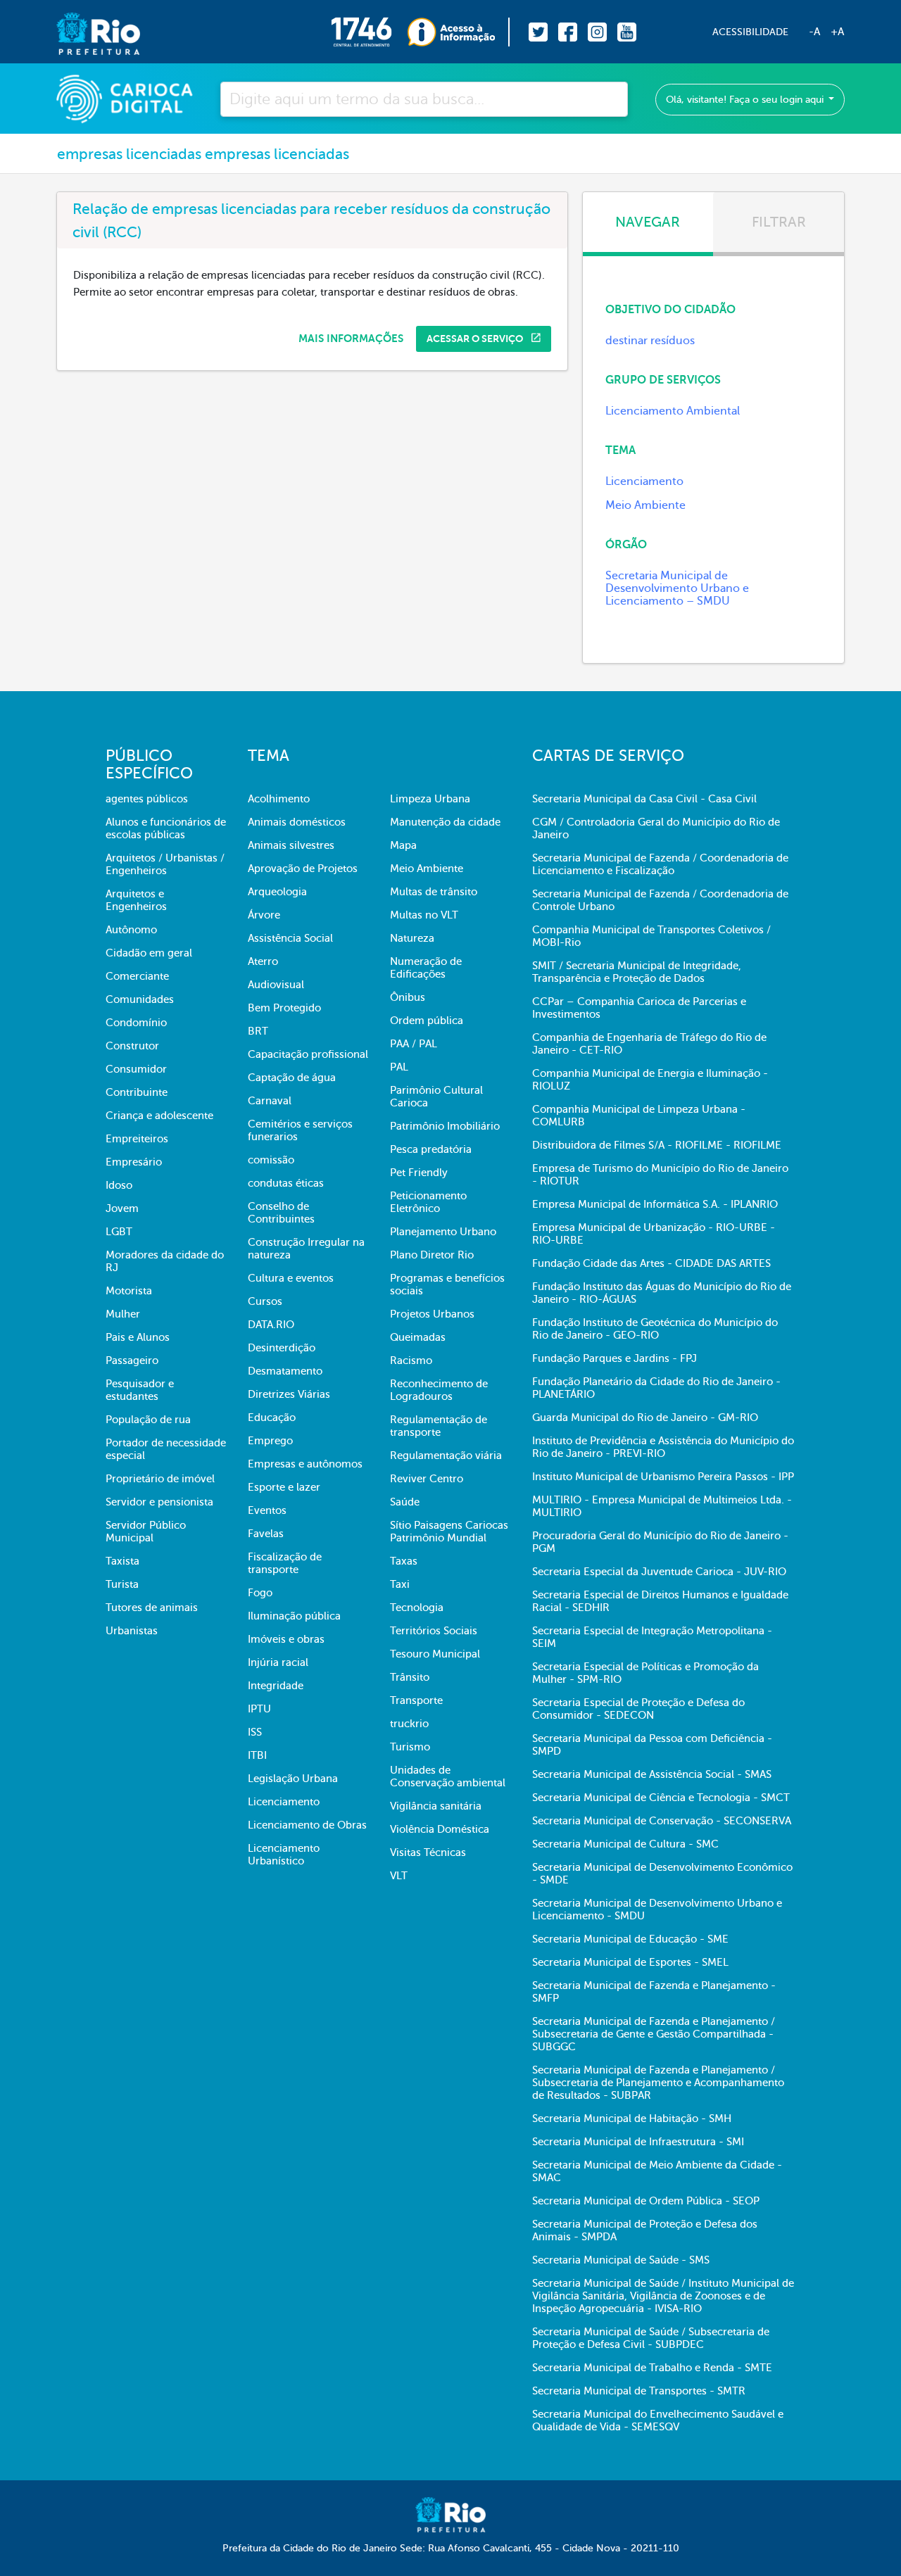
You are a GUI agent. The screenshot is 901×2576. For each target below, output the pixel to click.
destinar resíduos (650, 341)
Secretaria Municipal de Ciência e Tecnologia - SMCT (661, 1798)
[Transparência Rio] (459, 32)
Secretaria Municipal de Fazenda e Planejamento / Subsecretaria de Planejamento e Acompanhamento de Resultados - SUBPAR (658, 2083)
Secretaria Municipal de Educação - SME (630, 1939)
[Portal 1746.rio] (369, 32)
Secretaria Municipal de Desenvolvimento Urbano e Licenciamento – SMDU (677, 588)
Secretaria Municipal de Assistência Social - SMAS (652, 1774)
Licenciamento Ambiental (673, 411)
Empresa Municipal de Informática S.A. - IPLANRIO (655, 1204)
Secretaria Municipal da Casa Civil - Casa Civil (644, 799)
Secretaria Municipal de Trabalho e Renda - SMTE (652, 2368)
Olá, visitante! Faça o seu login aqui (746, 100)
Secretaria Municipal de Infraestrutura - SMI (638, 2142)
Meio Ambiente (645, 505)
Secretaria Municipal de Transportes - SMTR (639, 2391)
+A (837, 32)
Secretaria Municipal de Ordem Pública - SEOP (646, 2201)
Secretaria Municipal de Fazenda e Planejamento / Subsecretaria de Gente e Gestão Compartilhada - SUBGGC (654, 2034)
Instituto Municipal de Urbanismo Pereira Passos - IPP (663, 1477)
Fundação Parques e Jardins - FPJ (615, 1358)
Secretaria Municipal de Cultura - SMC (625, 1844)
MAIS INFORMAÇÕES (351, 339)
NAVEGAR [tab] (648, 222)
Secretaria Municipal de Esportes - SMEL (630, 1962)
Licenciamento (644, 481)
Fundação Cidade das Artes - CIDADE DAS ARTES (651, 1263)
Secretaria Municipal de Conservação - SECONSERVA (662, 1821)
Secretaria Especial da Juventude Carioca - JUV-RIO (659, 1572)
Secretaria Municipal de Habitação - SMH (632, 2119)
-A (814, 32)
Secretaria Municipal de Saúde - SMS (621, 2260)
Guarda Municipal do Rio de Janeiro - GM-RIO (645, 1418)
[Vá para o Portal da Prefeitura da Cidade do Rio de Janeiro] (84, 32)
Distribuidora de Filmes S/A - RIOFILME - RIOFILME (657, 1145)
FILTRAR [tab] (779, 222)
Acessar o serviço (476, 339)
